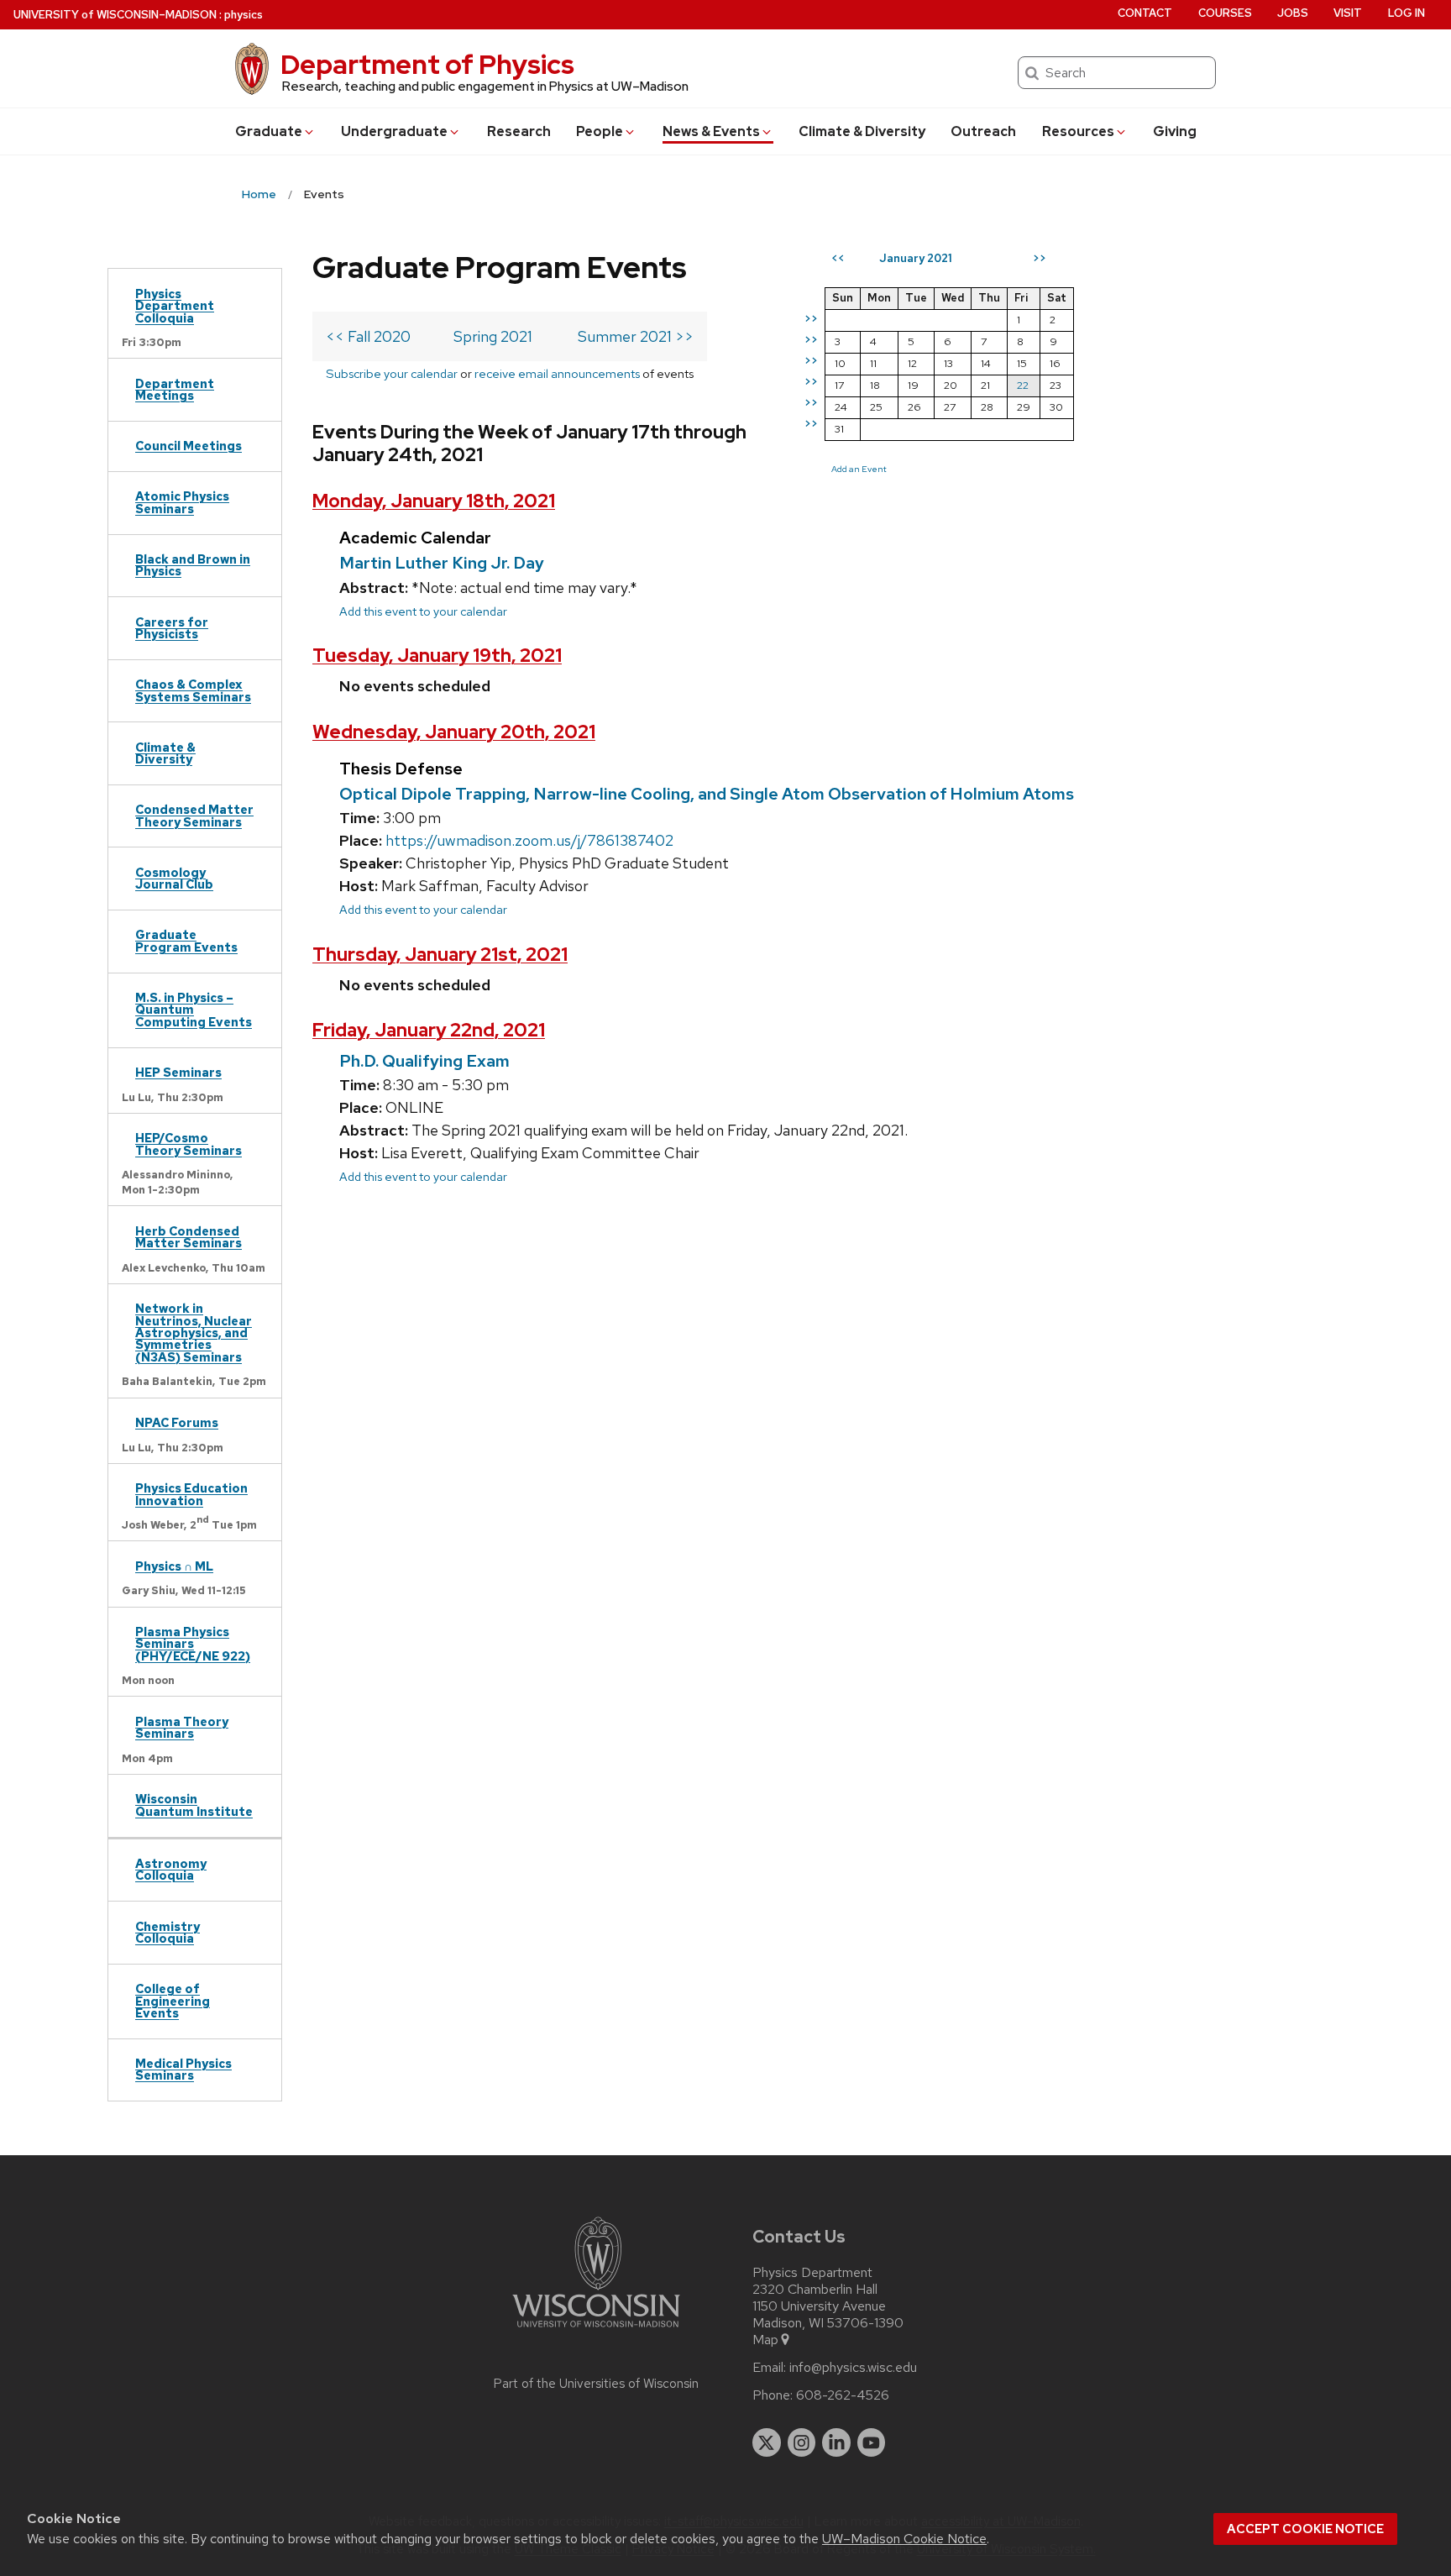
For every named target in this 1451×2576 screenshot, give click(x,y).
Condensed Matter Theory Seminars (194, 815)
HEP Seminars (178, 1072)
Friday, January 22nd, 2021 (429, 1030)
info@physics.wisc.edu (853, 2368)
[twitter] (767, 2442)
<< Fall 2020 (368, 336)
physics (244, 15)
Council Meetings (189, 446)
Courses (1225, 13)
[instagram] (802, 2442)
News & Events (711, 131)
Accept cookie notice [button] (1305, 2529)
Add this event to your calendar (423, 611)
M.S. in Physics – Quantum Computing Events (194, 1010)
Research (519, 131)
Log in (1406, 13)
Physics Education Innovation (191, 1494)
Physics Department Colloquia (175, 306)
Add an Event (859, 469)
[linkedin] (836, 2442)
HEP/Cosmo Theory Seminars (189, 1144)
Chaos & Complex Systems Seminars (193, 690)
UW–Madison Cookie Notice (904, 2539)
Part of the (596, 2384)
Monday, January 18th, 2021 (434, 501)
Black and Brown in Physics (193, 565)
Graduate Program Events (186, 940)
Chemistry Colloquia (168, 1932)
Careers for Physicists (172, 628)
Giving (1175, 131)
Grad (269, 131)
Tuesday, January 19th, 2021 (437, 656)
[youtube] (872, 2442)
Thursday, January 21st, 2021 (440, 955)
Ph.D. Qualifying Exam (424, 1061)
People (600, 131)
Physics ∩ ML (174, 1566)
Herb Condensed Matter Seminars (189, 1237)
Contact (1145, 13)
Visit (1348, 13)
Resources (1078, 131)
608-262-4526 (843, 2395)
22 (1023, 385)
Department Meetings (175, 389)
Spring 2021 (493, 336)
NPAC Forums (177, 1422)
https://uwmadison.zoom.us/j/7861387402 (529, 840)
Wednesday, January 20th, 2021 (454, 732)
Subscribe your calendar (392, 373)
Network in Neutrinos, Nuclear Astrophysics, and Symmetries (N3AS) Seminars (194, 1333)
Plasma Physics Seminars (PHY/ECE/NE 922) (193, 1644)
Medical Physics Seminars (183, 2069)
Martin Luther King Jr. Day (442, 563)
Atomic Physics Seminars (182, 502)
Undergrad (394, 131)
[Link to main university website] (596, 2330)
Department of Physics (427, 64)
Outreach (983, 131)
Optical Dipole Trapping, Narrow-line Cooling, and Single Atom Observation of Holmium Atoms (707, 794)
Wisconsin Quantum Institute (194, 1805)
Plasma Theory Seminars (182, 1727)
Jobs (1293, 13)
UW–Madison (115, 15)
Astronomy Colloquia (171, 1869)
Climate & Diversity (862, 131)
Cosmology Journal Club (174, 878)
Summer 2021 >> (636, 336)
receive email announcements (557, 373)
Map (765, 2340)
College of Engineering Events (173, 2001)
